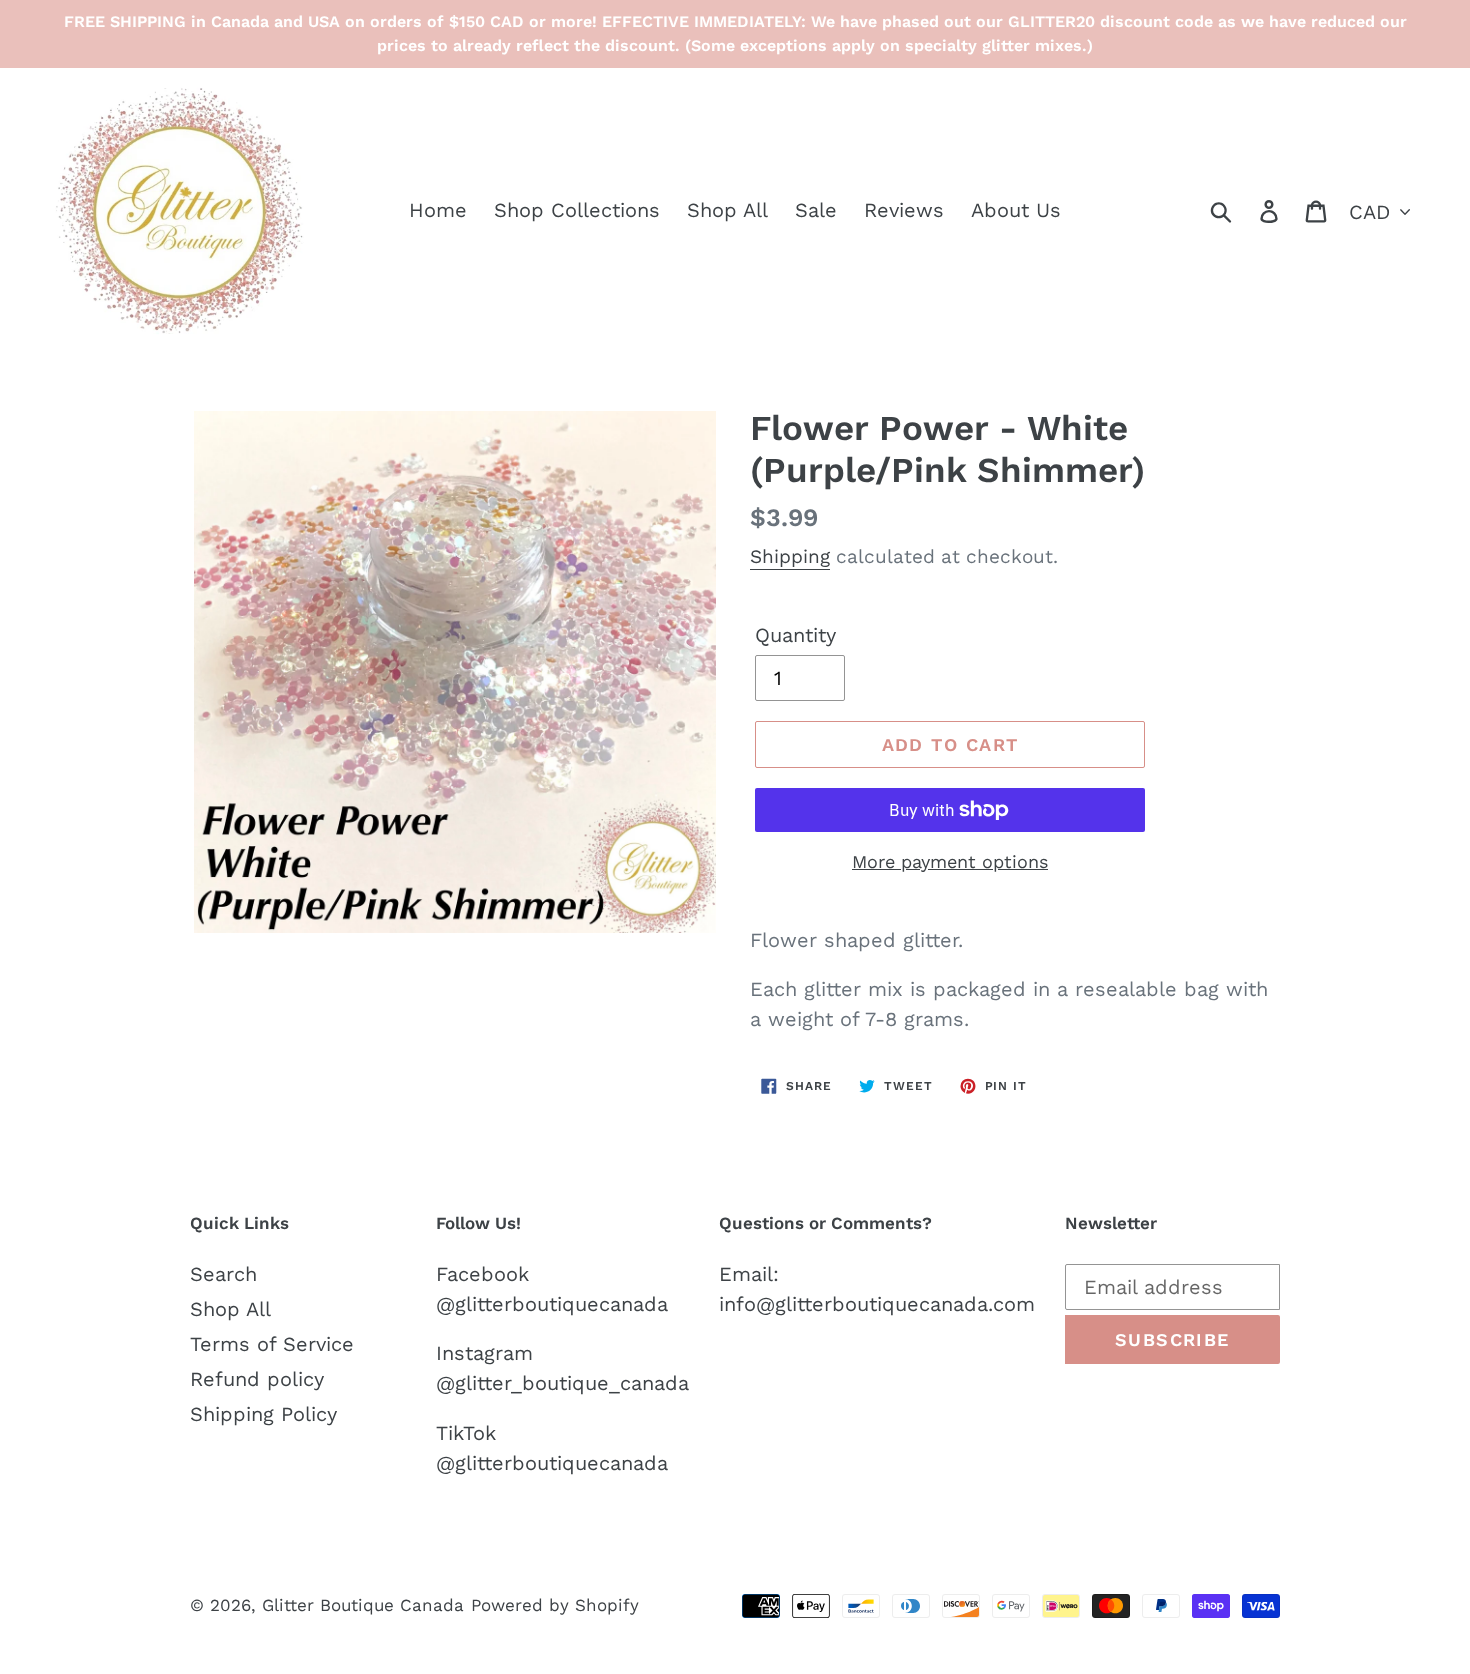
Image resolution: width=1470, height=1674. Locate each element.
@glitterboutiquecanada (552, 1304)
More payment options (950, 861)
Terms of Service (272, 1344)
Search (223, 1274)
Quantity (795, 635)
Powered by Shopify (555, 1605)
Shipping (790, 556)
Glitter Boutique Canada (363, 1605)
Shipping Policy (263, 1414)
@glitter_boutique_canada (562, 1383)
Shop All (230, 1309)
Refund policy (257, 1379)
